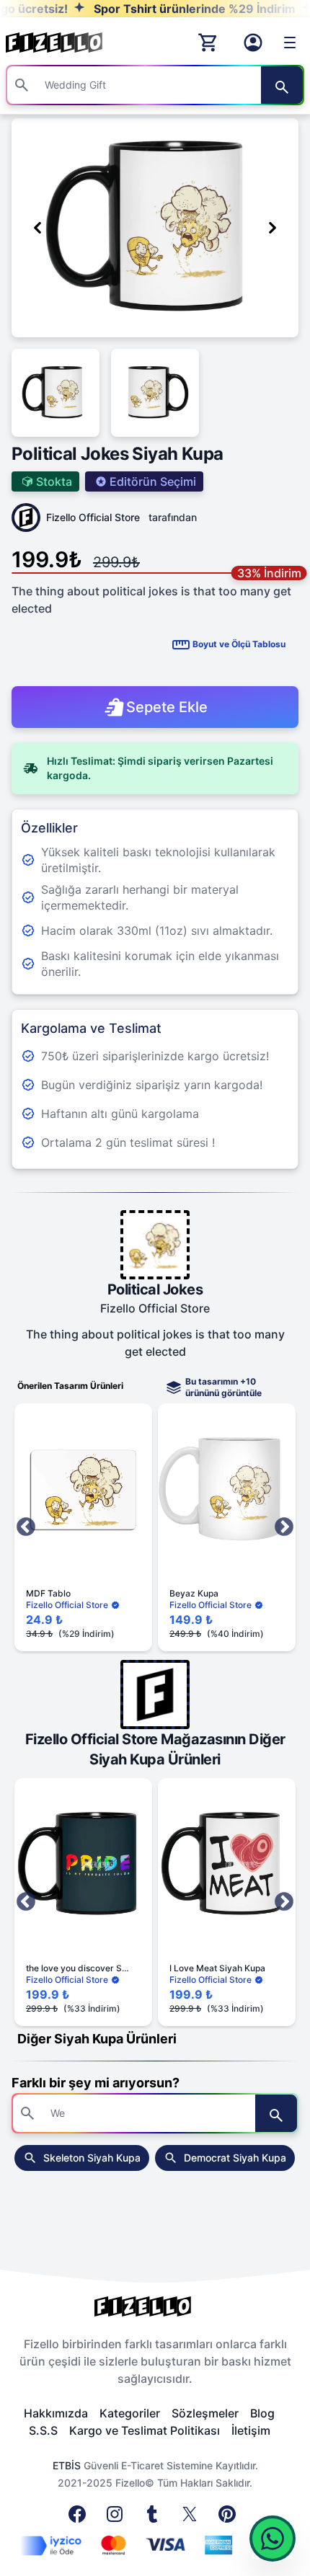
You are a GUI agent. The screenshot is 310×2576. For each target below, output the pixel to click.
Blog (262, 2413)
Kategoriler (130, 2413)
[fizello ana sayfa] (68, 43)
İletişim (251, 2430)
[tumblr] (155, 2518)
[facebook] (80, 2518)
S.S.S (43, 2430)
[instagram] (118, 2518)
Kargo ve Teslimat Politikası (145, 2430)
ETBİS (67, 2465)
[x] (192, 2518)
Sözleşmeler (205, 2413)
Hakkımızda (56, 2413)
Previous (26, 1527)
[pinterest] (230, 2518)
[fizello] (155, 2306)
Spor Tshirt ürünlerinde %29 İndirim (169, 9)
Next (284, 1527)
